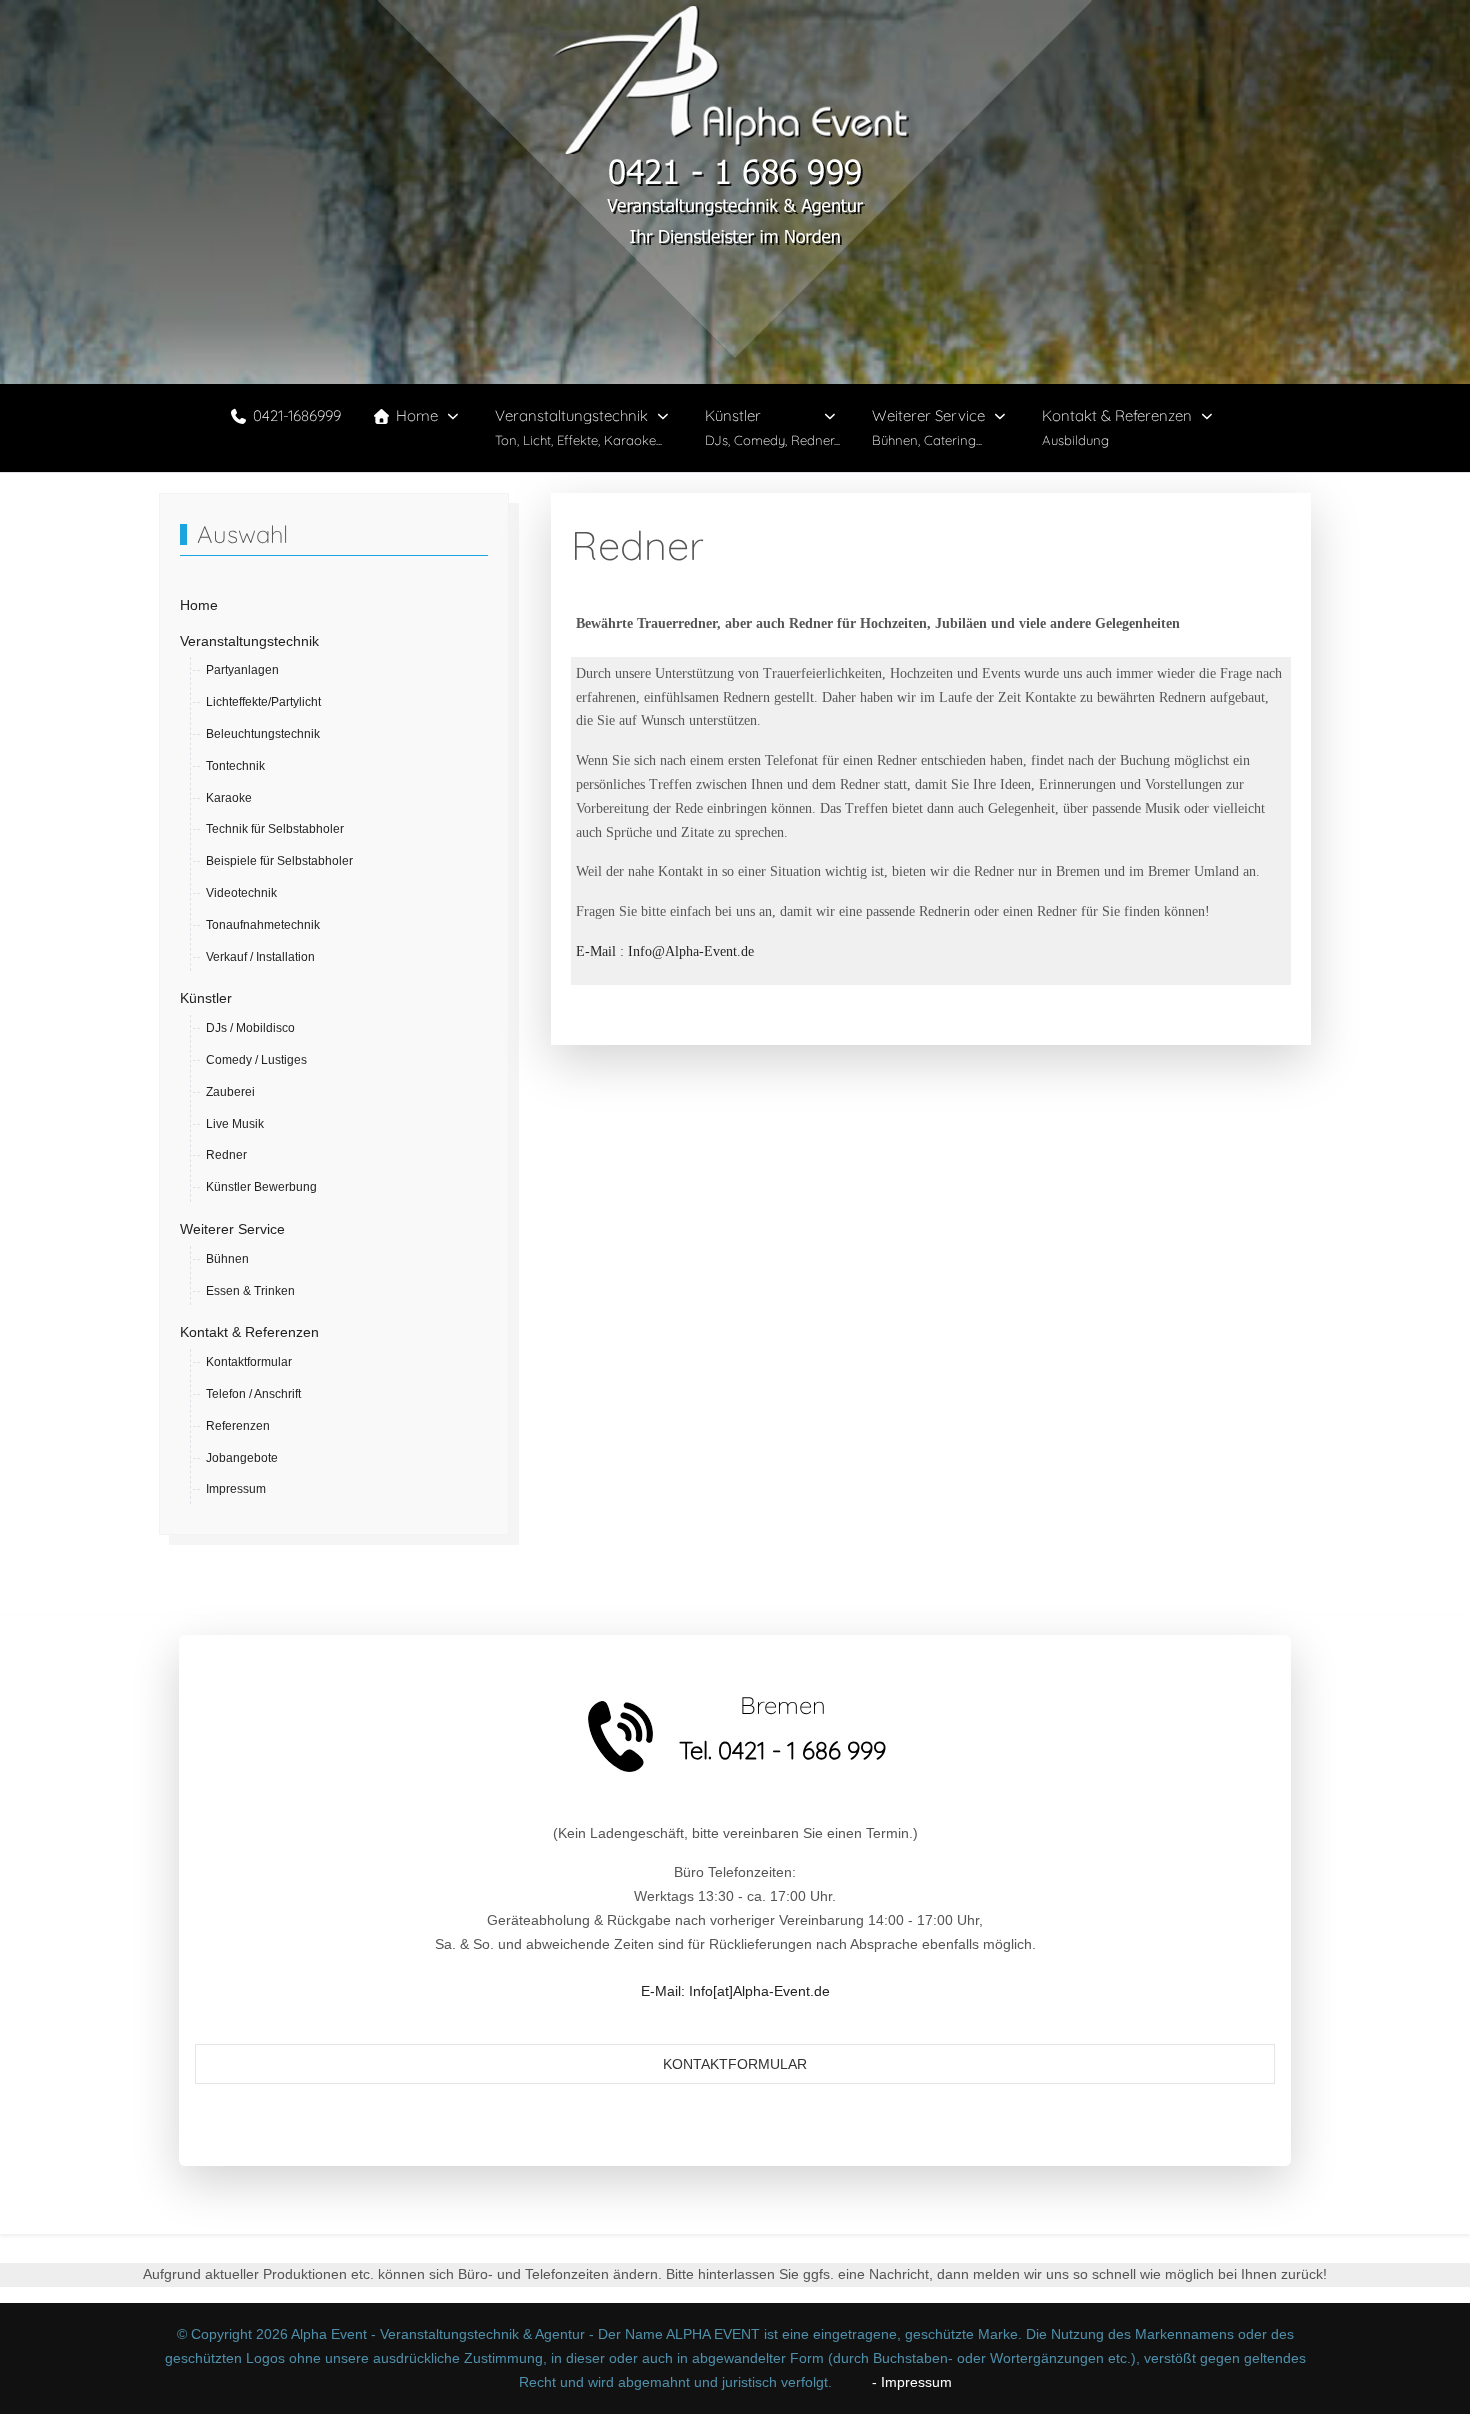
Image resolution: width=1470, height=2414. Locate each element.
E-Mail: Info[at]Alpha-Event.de (735, 1991)
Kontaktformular (735, 2064)
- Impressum (894, 2382)
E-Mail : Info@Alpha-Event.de (665, 951)
